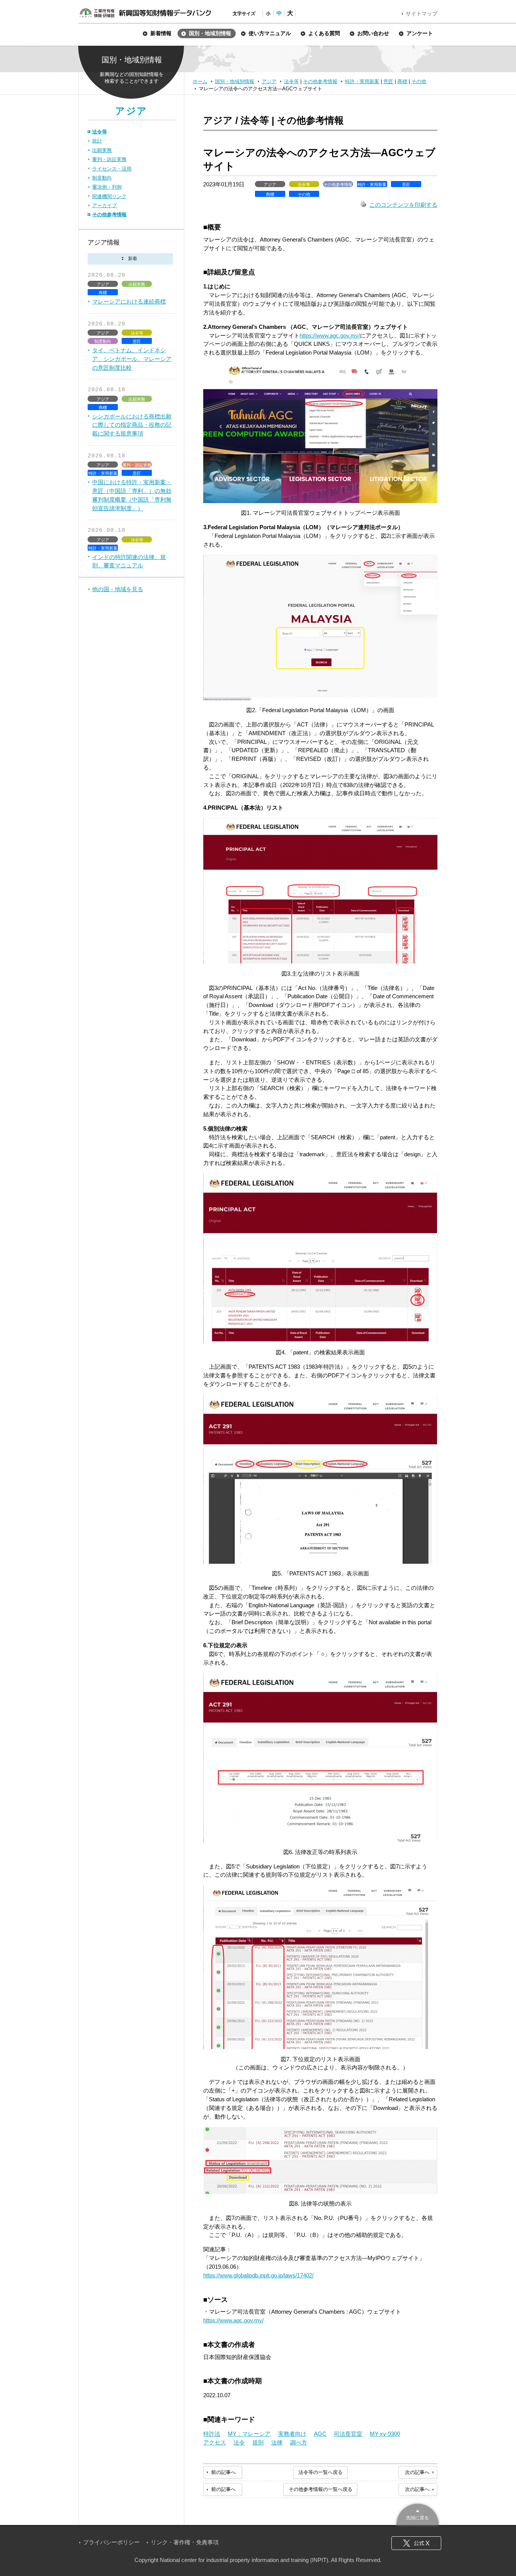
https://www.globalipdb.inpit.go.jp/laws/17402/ (258, 2275)
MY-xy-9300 (385, 2434)
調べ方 (299, 2442)
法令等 (291, 81)
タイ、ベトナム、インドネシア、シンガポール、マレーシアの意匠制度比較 (132, 359)
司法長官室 (348, 2434)
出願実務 (102, 150)
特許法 (212, 2434)
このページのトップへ (418, 2513)
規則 (258, 2442)
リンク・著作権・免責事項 (185, 2542)
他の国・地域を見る (118, 589)
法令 (239, 2442)
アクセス (215, 2442)
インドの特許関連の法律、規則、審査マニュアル (129, 561)
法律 (277, 2442)
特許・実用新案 (362, 81)
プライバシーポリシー (111, 2542)
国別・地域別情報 (235, 81)
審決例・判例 (107, 187)
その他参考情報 (320, 81)
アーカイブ (104, 205)
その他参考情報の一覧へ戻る (321, 2489)
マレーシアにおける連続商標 (129, 301)
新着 (130, 259)
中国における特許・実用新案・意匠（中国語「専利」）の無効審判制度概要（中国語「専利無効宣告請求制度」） (132, 495)
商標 (402, 81)
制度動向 (102, 178)
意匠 (388, 81)
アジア (269, 81)
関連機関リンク (109, 196)
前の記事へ (223, 2472)
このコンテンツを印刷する (403, 205)
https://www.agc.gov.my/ (330, 335)
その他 (419, 81)
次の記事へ (417, 2472)
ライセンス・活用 (112, 169)
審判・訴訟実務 (109, 159)
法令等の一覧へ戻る (321, 2472)
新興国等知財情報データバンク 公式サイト (145, 13)
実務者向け (292, 2434)
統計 (97, 141)
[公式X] (416, 2543)
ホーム (200, 81)
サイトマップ (422, 14)
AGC (320, 2434)
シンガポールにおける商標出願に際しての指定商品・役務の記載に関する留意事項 (132, 425)
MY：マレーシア (249, 2434)
